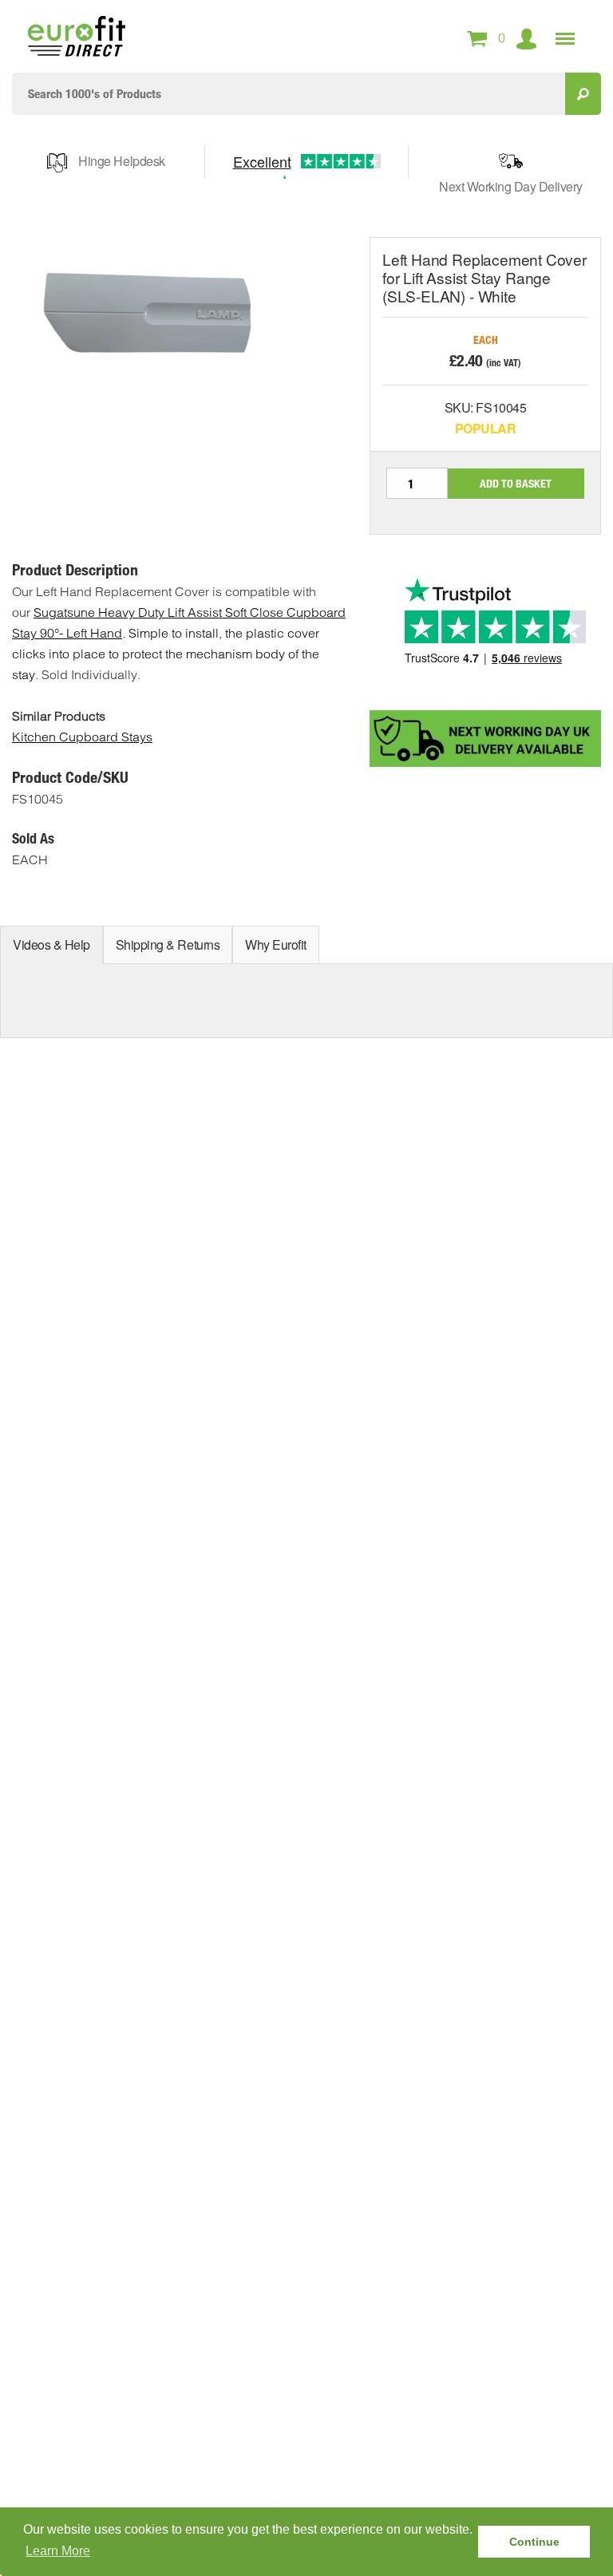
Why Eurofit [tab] (276, 944)
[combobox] (289, 94)
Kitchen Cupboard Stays (82, 737)
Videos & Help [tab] (51, 944)
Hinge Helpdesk (121, 161)
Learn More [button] (58, 2551)
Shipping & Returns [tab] (168, 944)
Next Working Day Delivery (511, 186)
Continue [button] (534, 2542)
